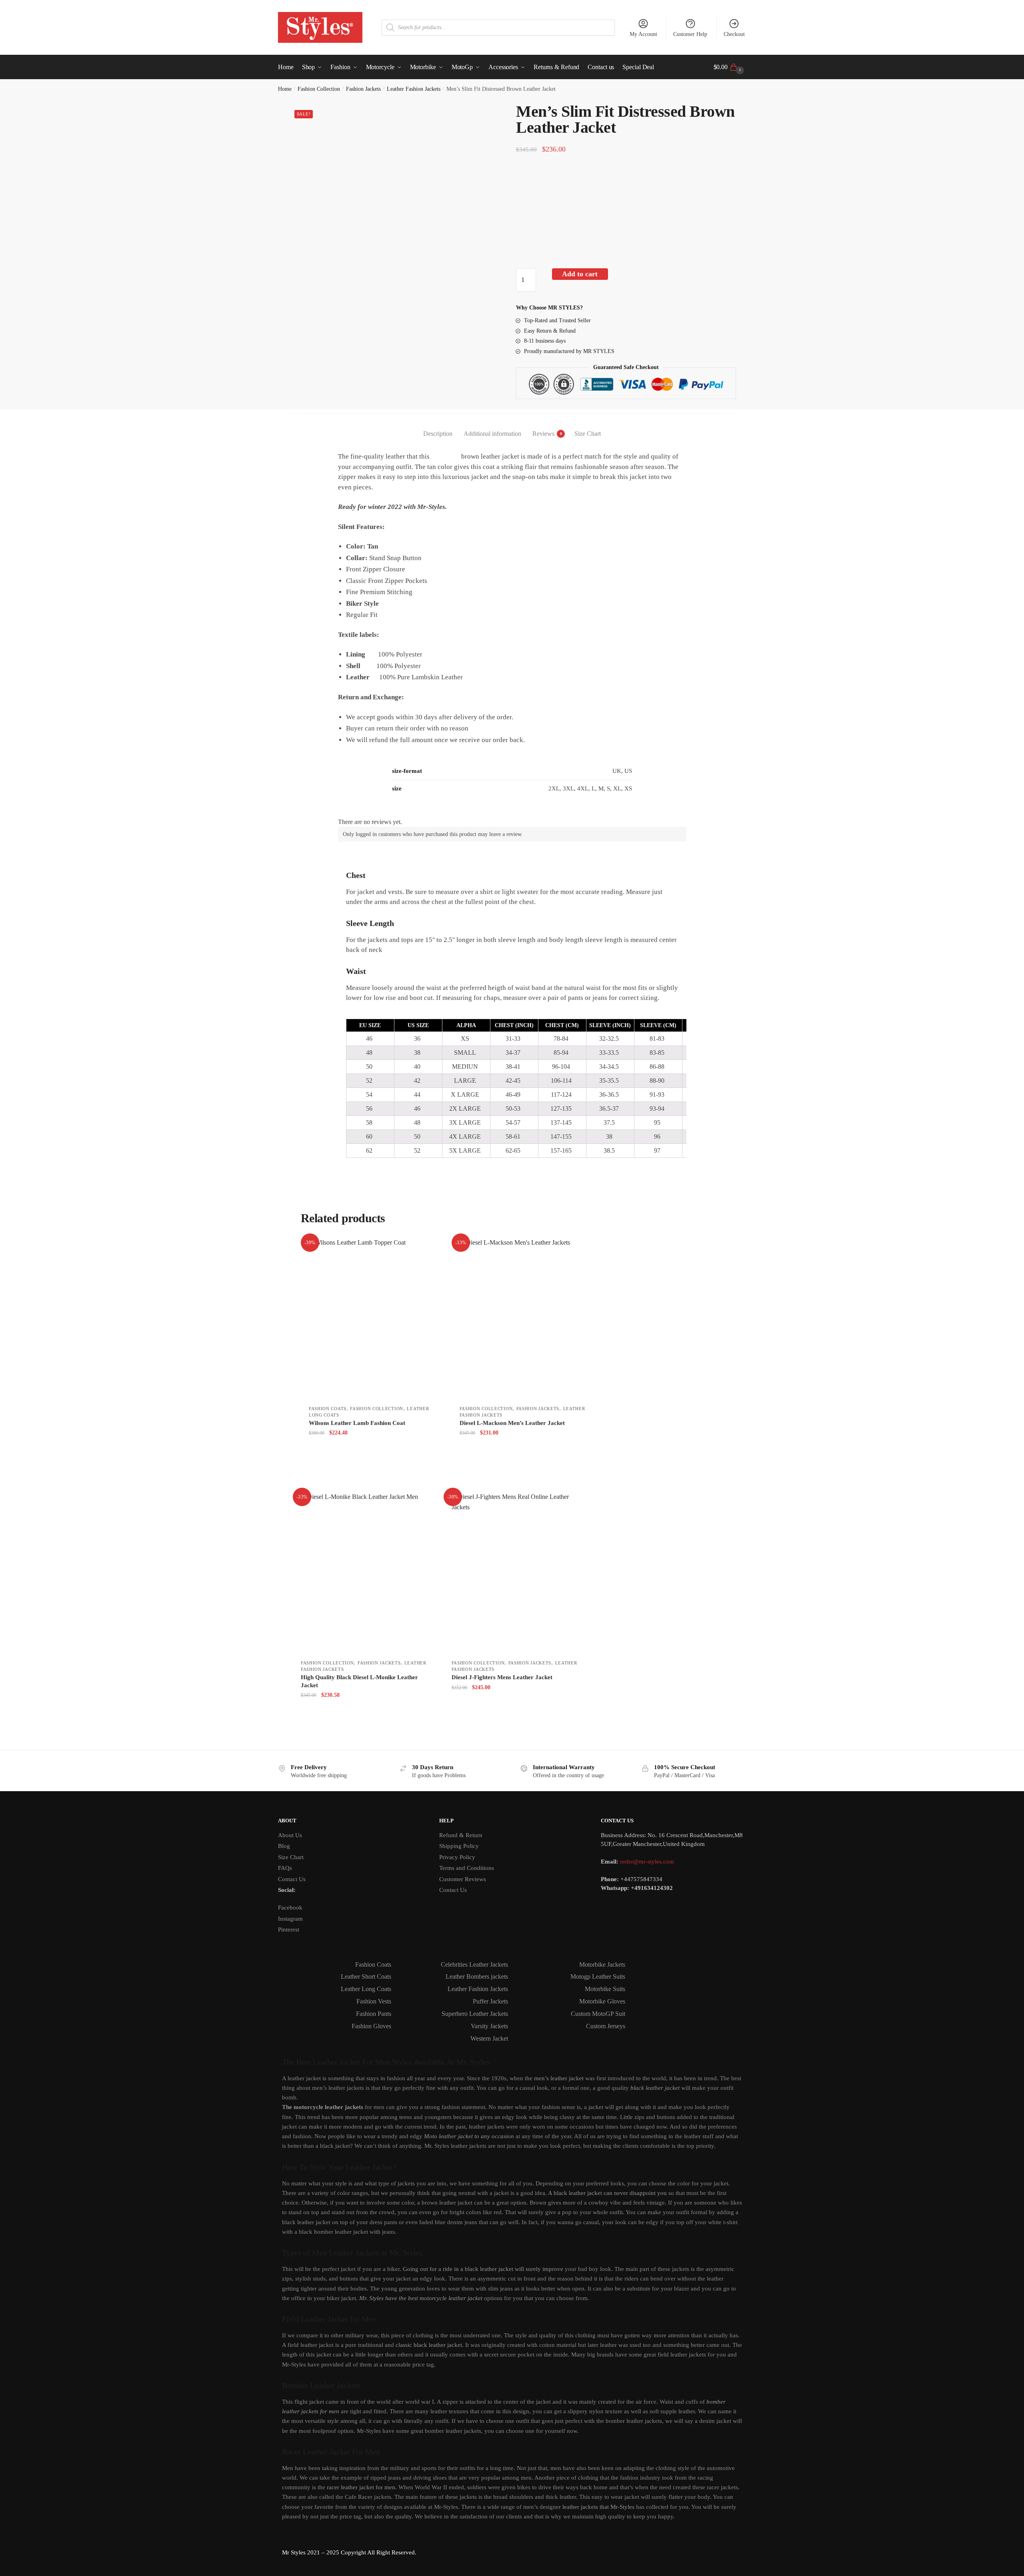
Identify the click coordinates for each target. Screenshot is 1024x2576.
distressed (445, 456)
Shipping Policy (459, 1846)
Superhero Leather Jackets (475, 2014)
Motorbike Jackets (602, 1964)
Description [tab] (438, 434)
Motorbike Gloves (602, 2001)
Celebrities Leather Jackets (474, 1964)
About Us (290, 1835)
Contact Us (292, 1879)
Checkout (734, 34)
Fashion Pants (374, 2014)
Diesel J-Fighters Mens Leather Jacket (502, 1677)
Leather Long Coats (366, 1989)
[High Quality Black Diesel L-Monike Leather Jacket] (366, 1573)
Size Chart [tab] (588, 434)
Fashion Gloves (371, 2026)
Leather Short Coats (366, 1976)
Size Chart (291, 1857)
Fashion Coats (328, 1409)
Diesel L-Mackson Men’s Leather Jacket (512, 1423)
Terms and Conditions (467, 1868)
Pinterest (289, 1930)
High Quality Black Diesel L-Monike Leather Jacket (359, 1681)
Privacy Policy (457, 1857)
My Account (643, 34)
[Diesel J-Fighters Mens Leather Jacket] (517, 1573)
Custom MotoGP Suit (598, 2014)
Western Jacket (489, 2038)
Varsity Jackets (489, 2026)
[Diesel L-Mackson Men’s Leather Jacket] (525, 1319)
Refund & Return (461, 1835)
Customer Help (690, 34)
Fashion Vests (374, 2001)
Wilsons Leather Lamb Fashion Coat (357, 1423)
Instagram (290, 1919)
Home (285, 89)
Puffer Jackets (490, 2001)
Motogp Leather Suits (598, 1976)
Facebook (290, 1908)
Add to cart (580, 274)
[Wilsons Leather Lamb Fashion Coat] (374, 1319)
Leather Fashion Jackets (414, 89)
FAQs (285, 1868)
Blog (284, 1846)
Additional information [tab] (492, 434)
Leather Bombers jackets (477, 1976)
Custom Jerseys (606, 2026)
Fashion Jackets (363, 89)
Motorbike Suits (605, 1989)
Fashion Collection (319, 89)
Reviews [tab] (543, 434)
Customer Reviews (463, 1879)
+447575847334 (641, 1879)
